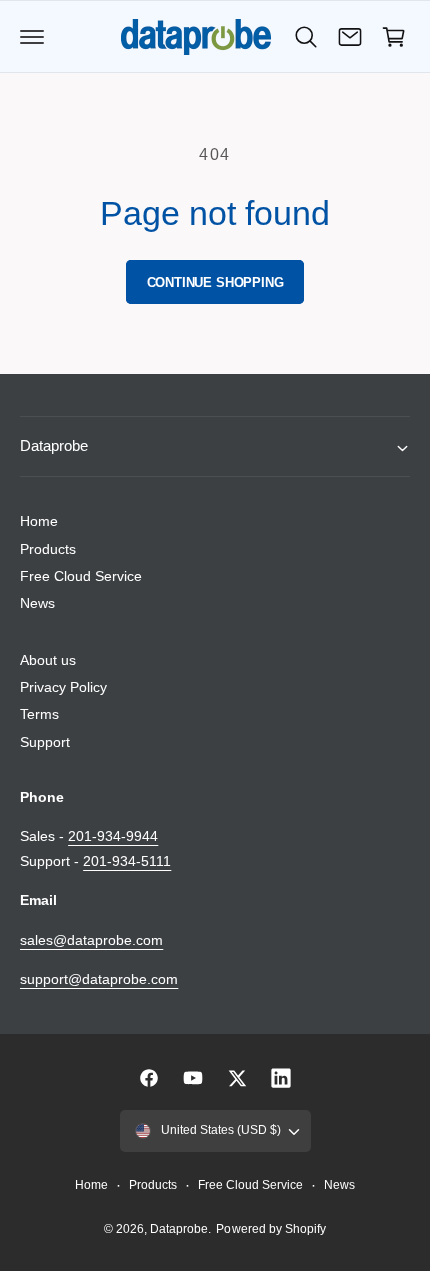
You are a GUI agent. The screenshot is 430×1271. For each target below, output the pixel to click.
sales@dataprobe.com (91, 940)
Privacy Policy (63, 687)
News (37, 603)
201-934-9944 (113, 836)
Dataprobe (179, 1229)
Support (45, 742)
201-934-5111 (127, 861)
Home (39, 521)
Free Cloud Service (81, 576)
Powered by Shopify (270, 1229)
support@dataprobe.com (99, 979)
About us (48, 660)
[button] (32, 37)
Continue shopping (215, 282)
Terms (39, 714)
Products (48, 549)
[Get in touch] (350, 37)
